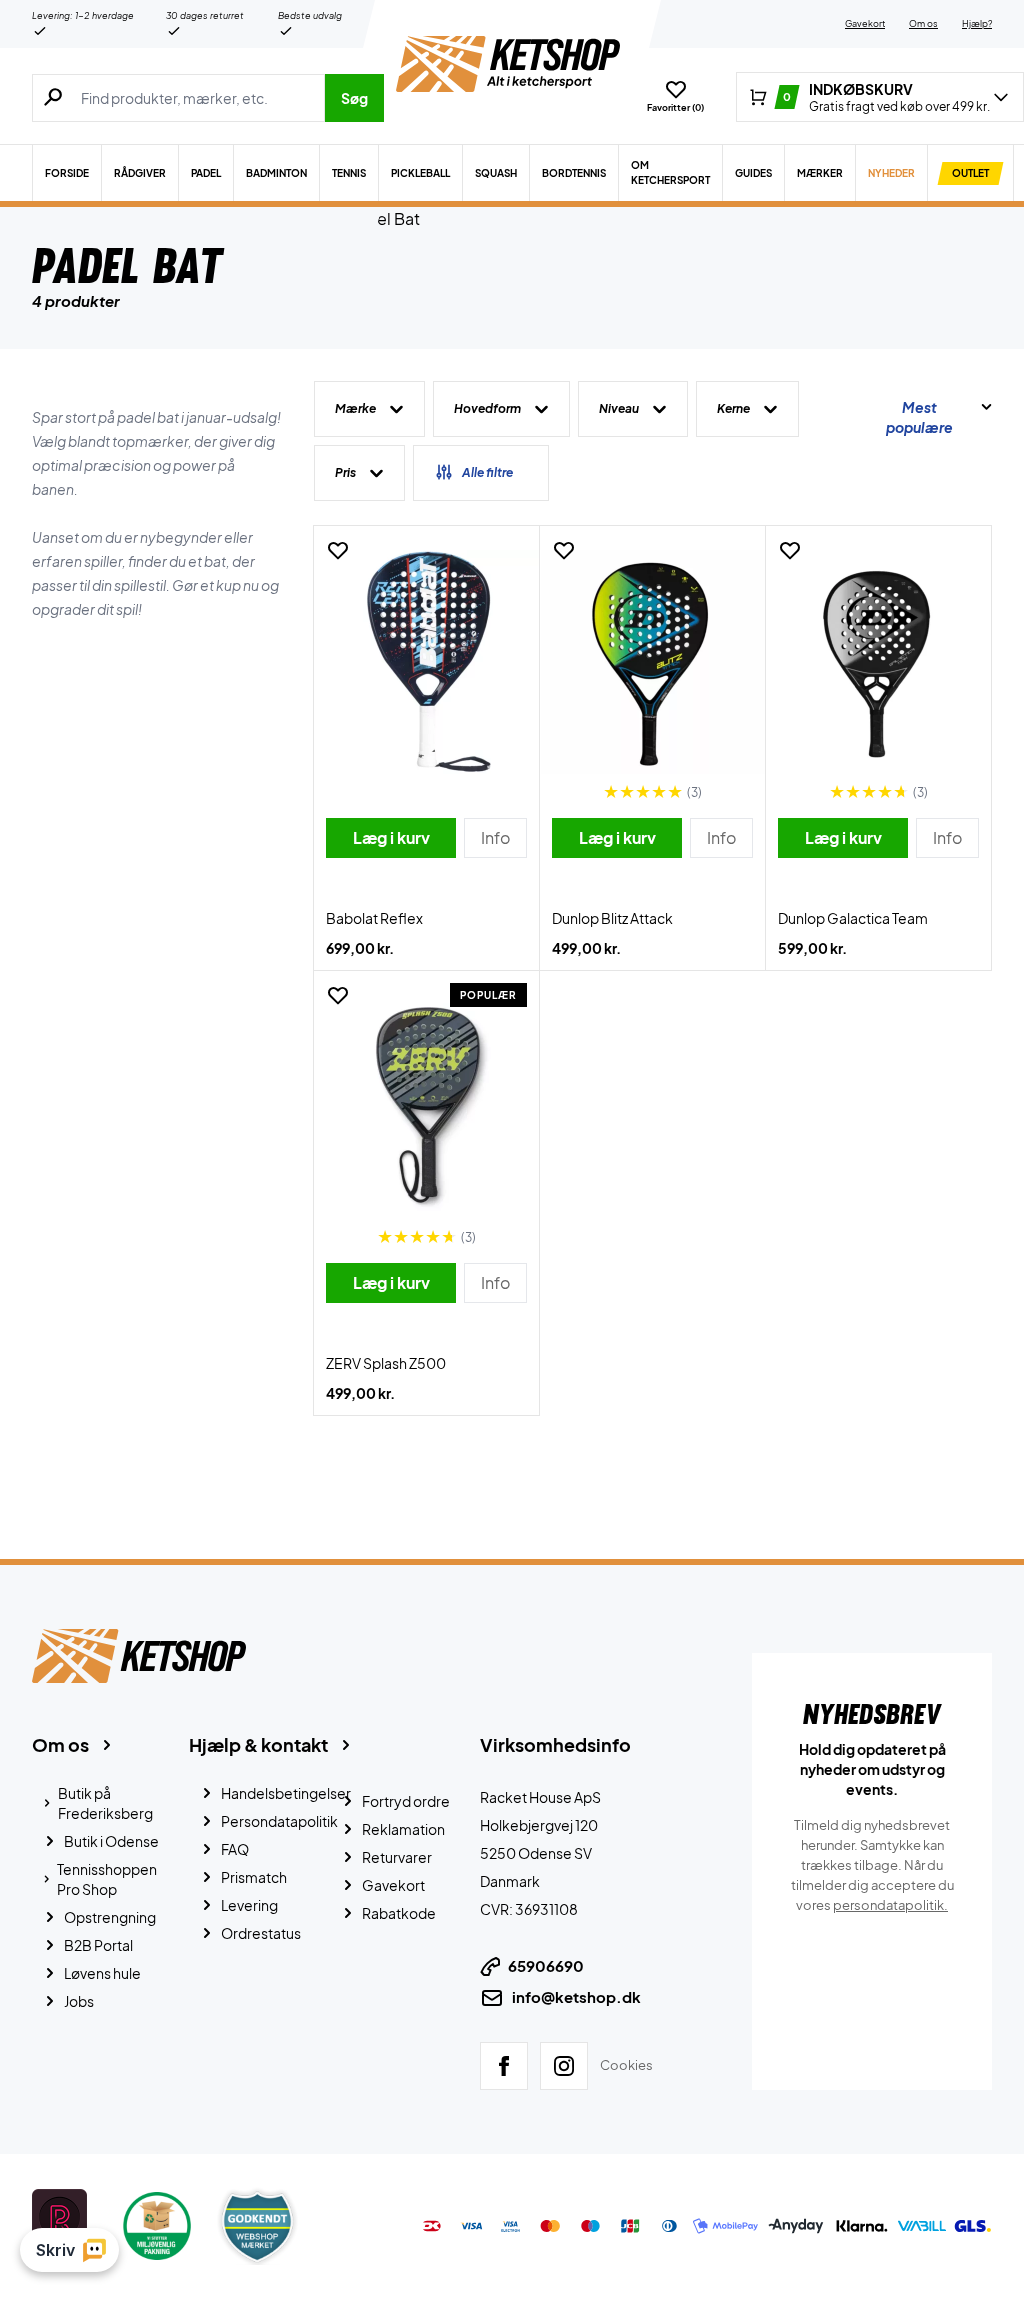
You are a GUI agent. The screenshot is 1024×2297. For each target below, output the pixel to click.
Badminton (276, 173)
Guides (753, 173)
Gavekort (865, 23)
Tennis (349, 173)
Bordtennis (574, 173)
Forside (67, 173)
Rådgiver (140, 173)
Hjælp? (977, 23)
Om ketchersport (670, 172)
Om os (923, 23)
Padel (206, 173)
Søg (354, 98)
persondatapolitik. (890, 1905)
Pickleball (420, 173)
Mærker (820, 173)
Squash (496, 173)
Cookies (626, 2065)
